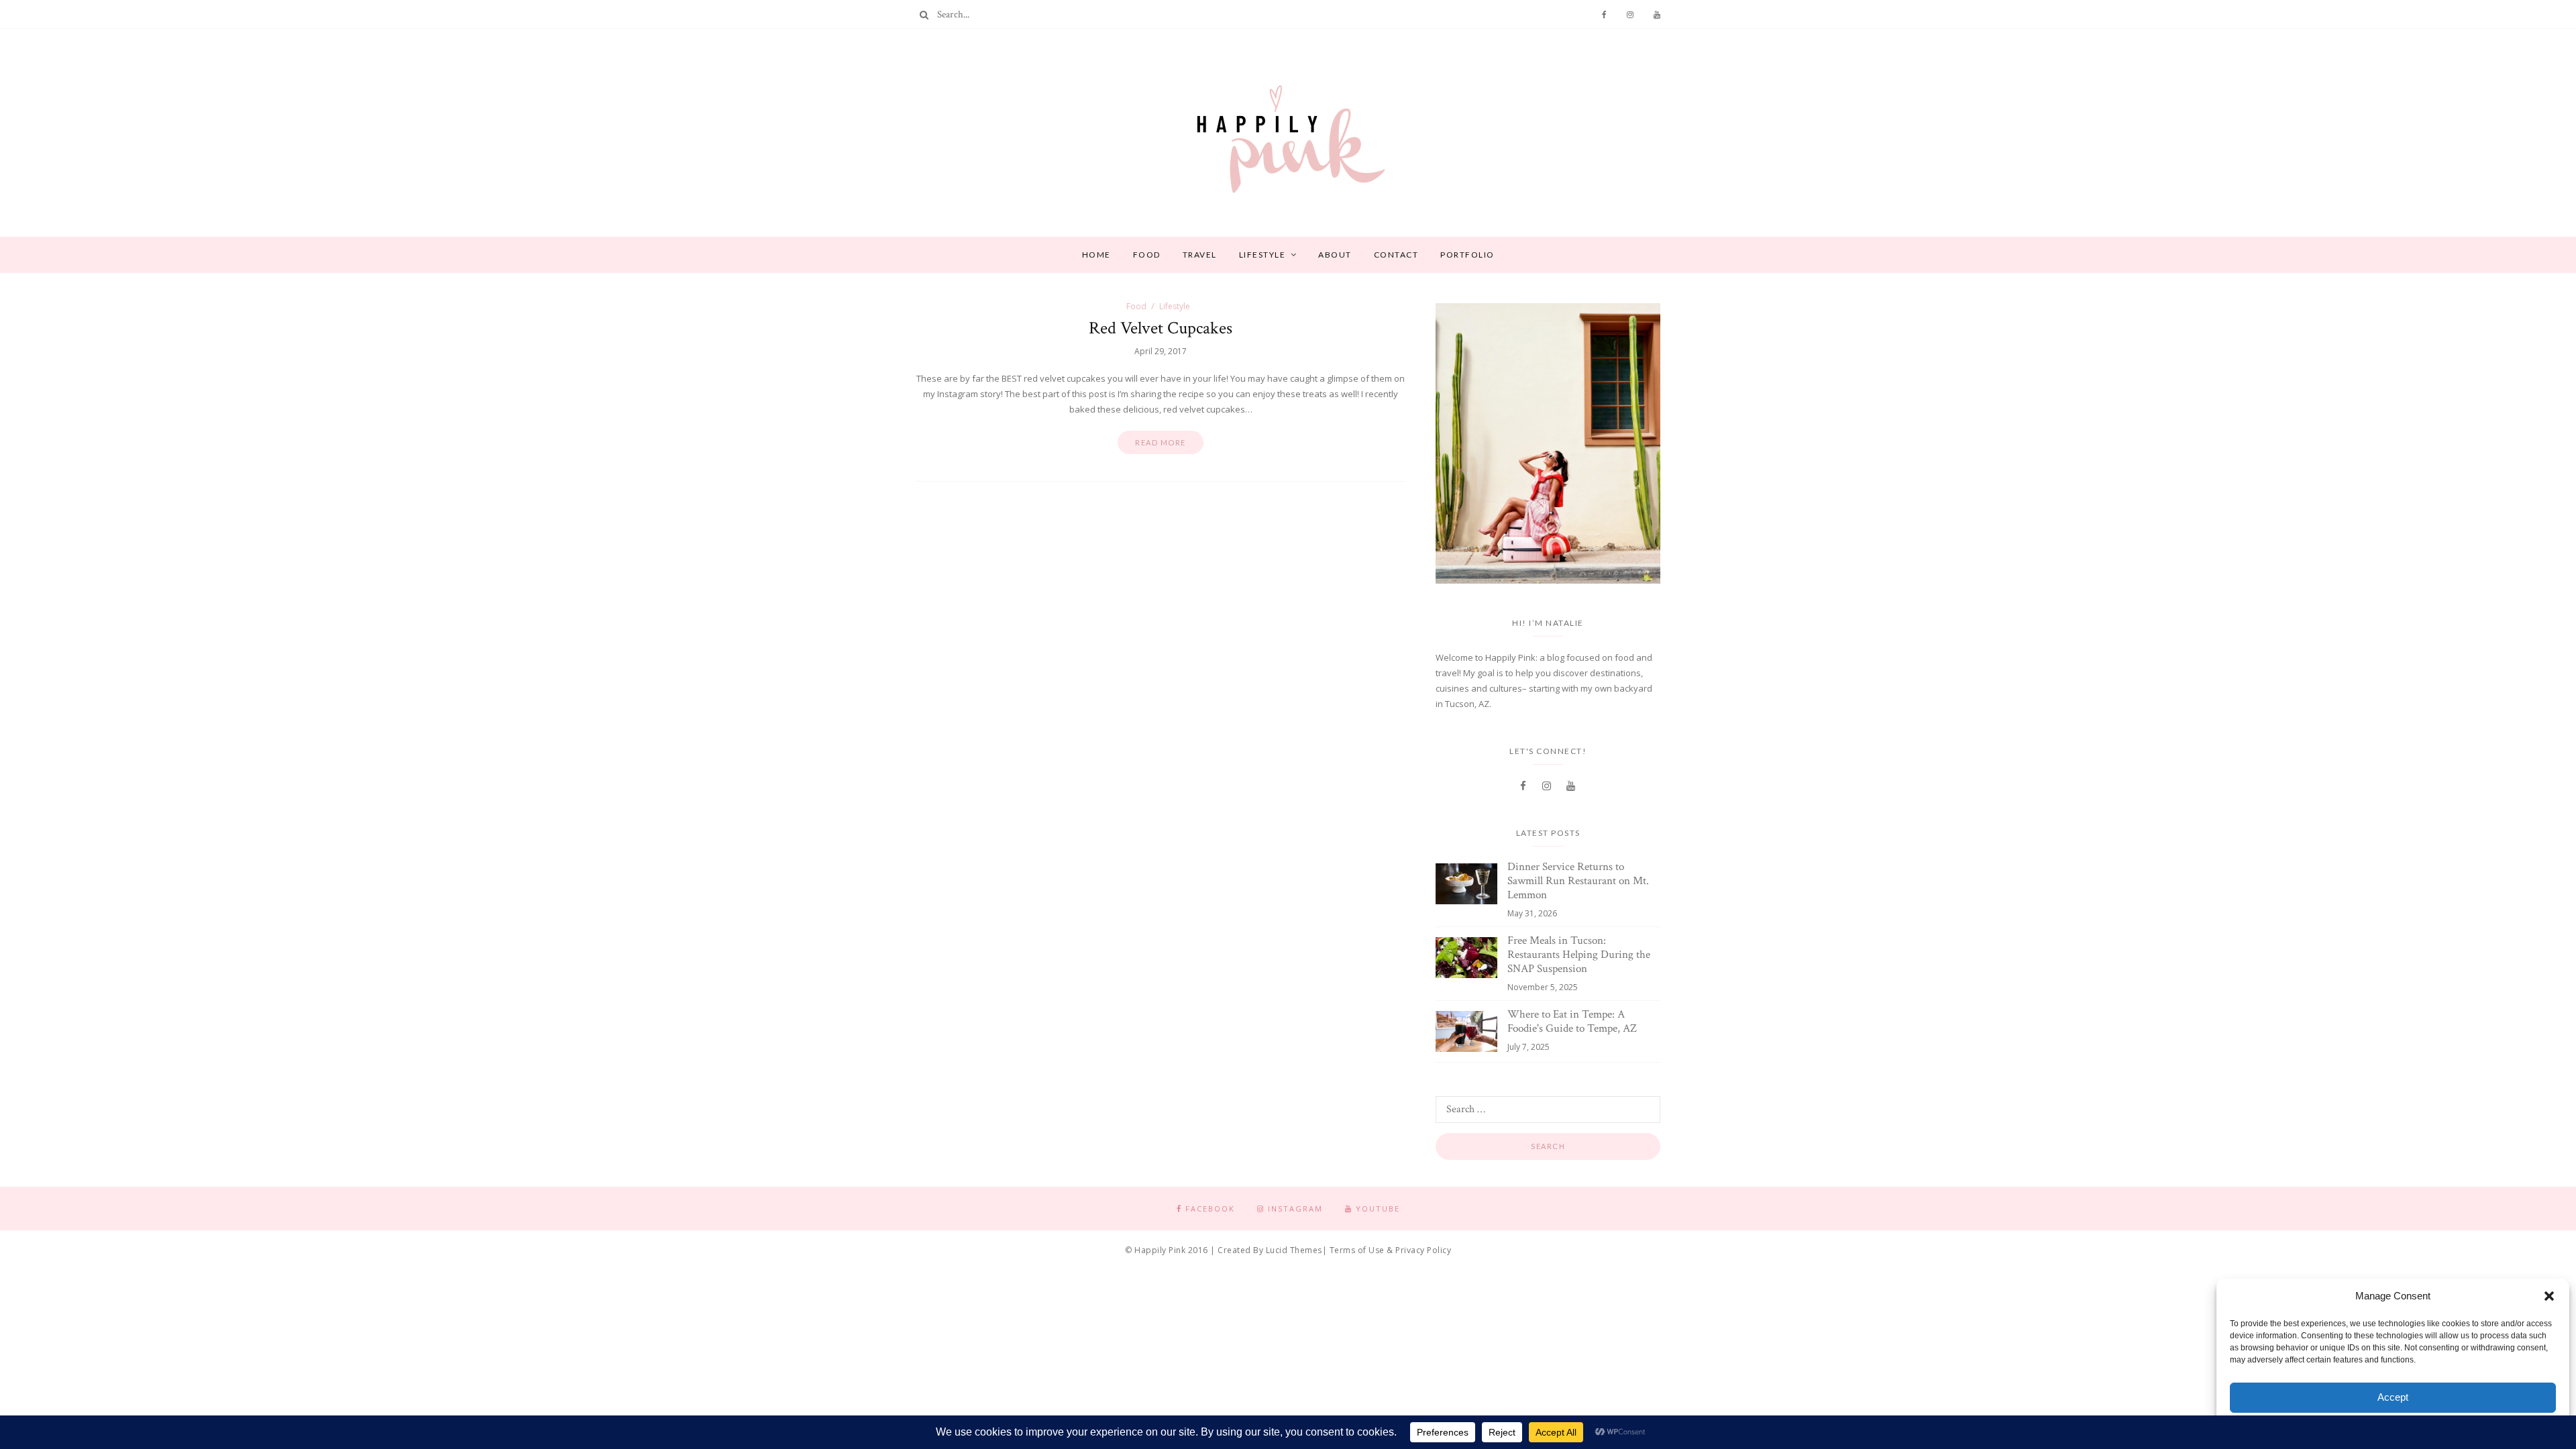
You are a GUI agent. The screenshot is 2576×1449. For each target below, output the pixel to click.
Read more (1161, 442)
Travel (1200, 255)
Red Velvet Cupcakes (1161, 328)
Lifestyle (1263, 255)
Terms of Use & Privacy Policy (1391, 1250)
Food (1147, 255)
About (1335, 255)
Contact (1396, 255)
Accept (2393, 1397)
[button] (2549, 1296)
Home (1096, 255)
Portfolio (1467, 255)
